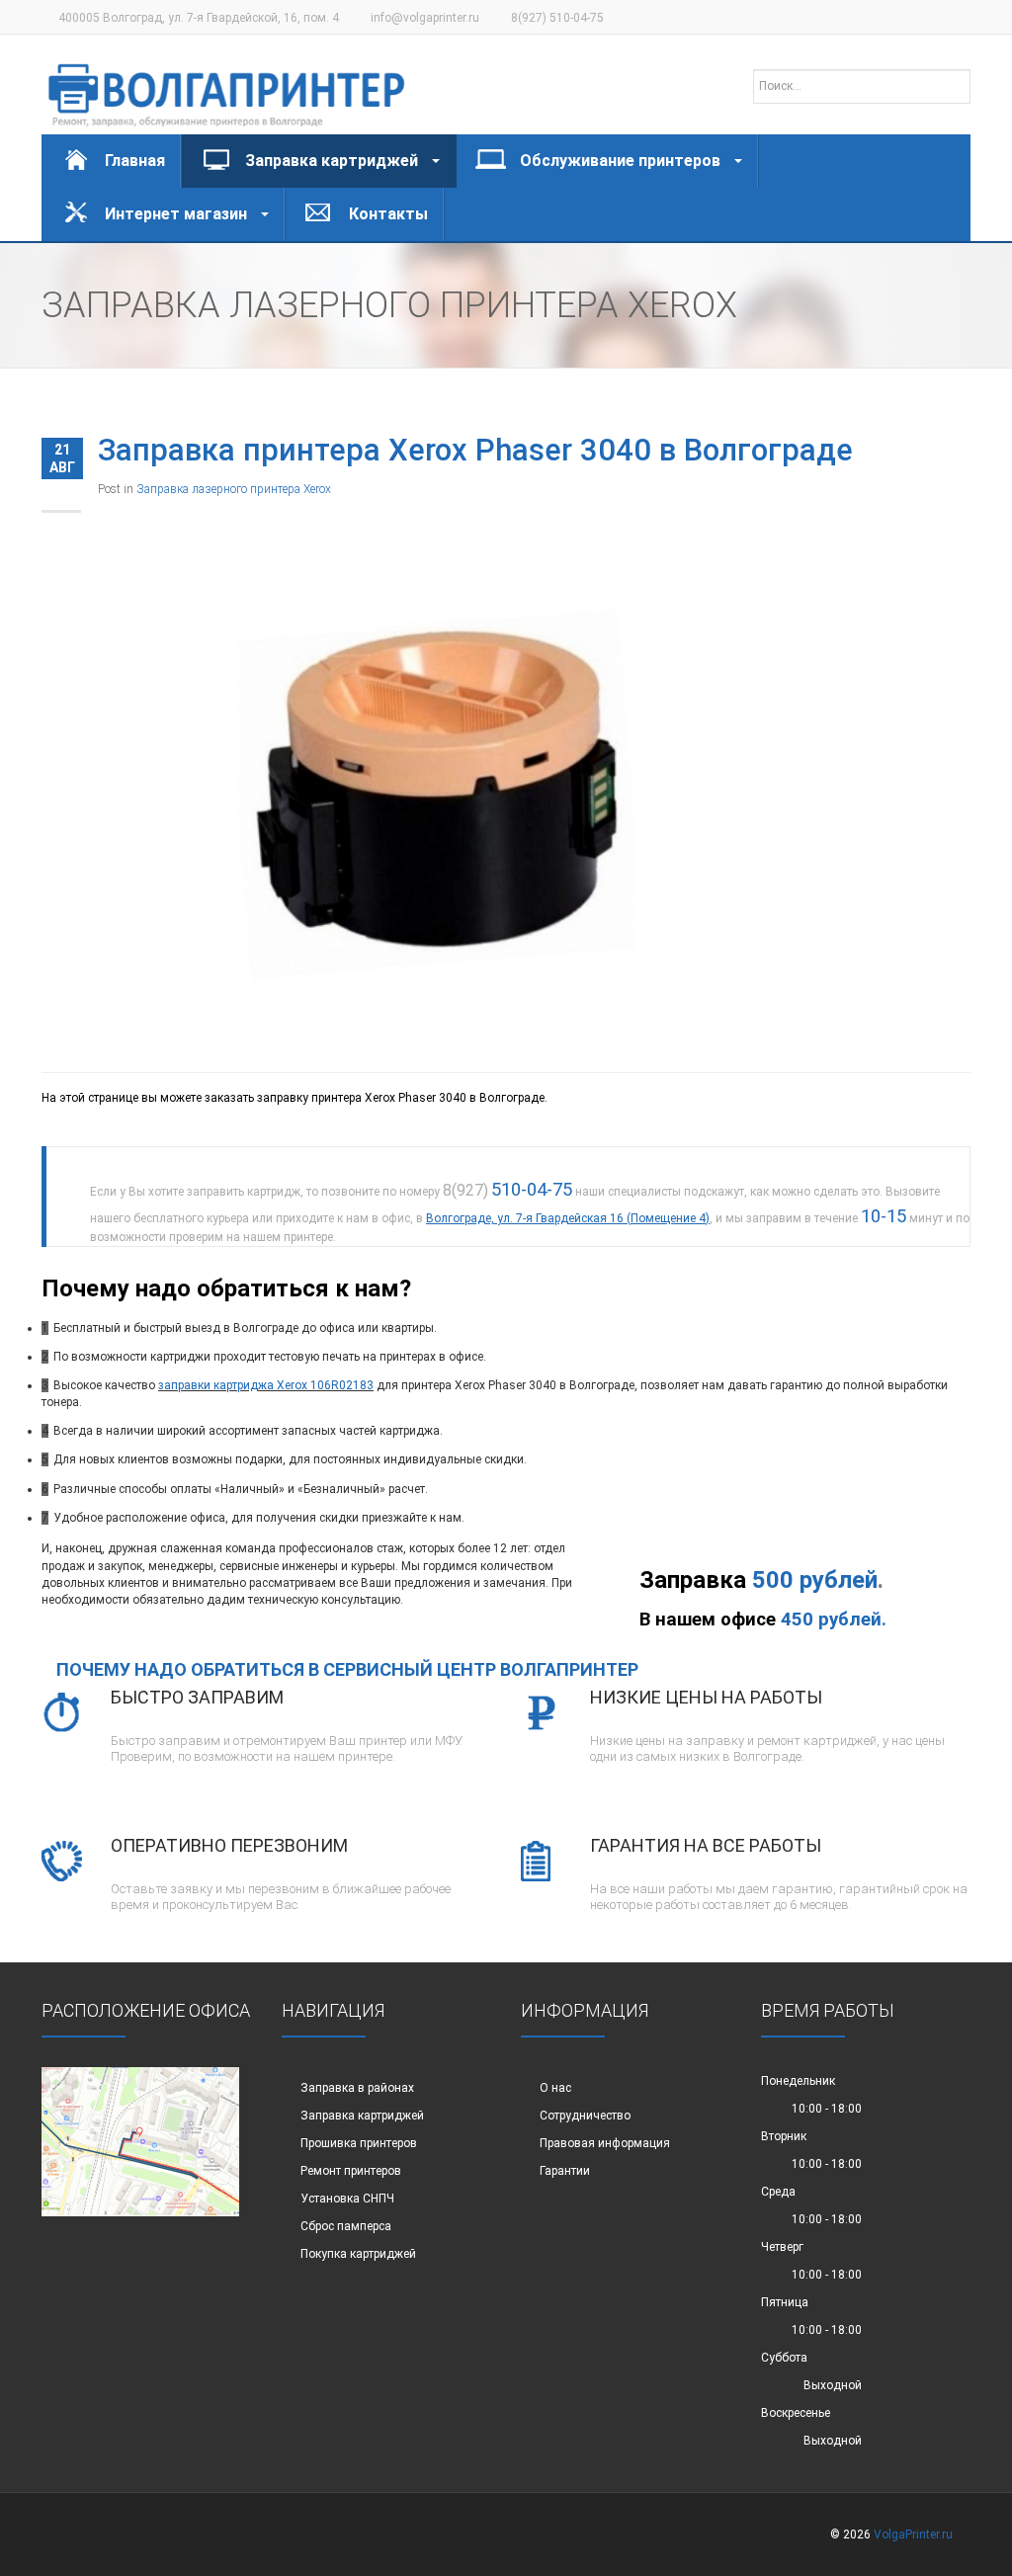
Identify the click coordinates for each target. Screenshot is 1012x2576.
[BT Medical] (226, 85)
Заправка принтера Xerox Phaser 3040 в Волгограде (475, 450)
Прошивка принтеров (359, 2143)
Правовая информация (605, 2143)
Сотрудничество (585, 2116)
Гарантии (565, 2171)
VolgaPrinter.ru (913, 2534)
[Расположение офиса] (140, 2140)
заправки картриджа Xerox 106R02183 (266, 1385)
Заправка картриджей (362, 2116)
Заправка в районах (357, 2088)
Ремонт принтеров (351, 2171)
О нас (555, 2088)
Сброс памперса (346, 2226)
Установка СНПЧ (347, 2199)
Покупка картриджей (358, 2254)
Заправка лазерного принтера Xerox (234, 489)
